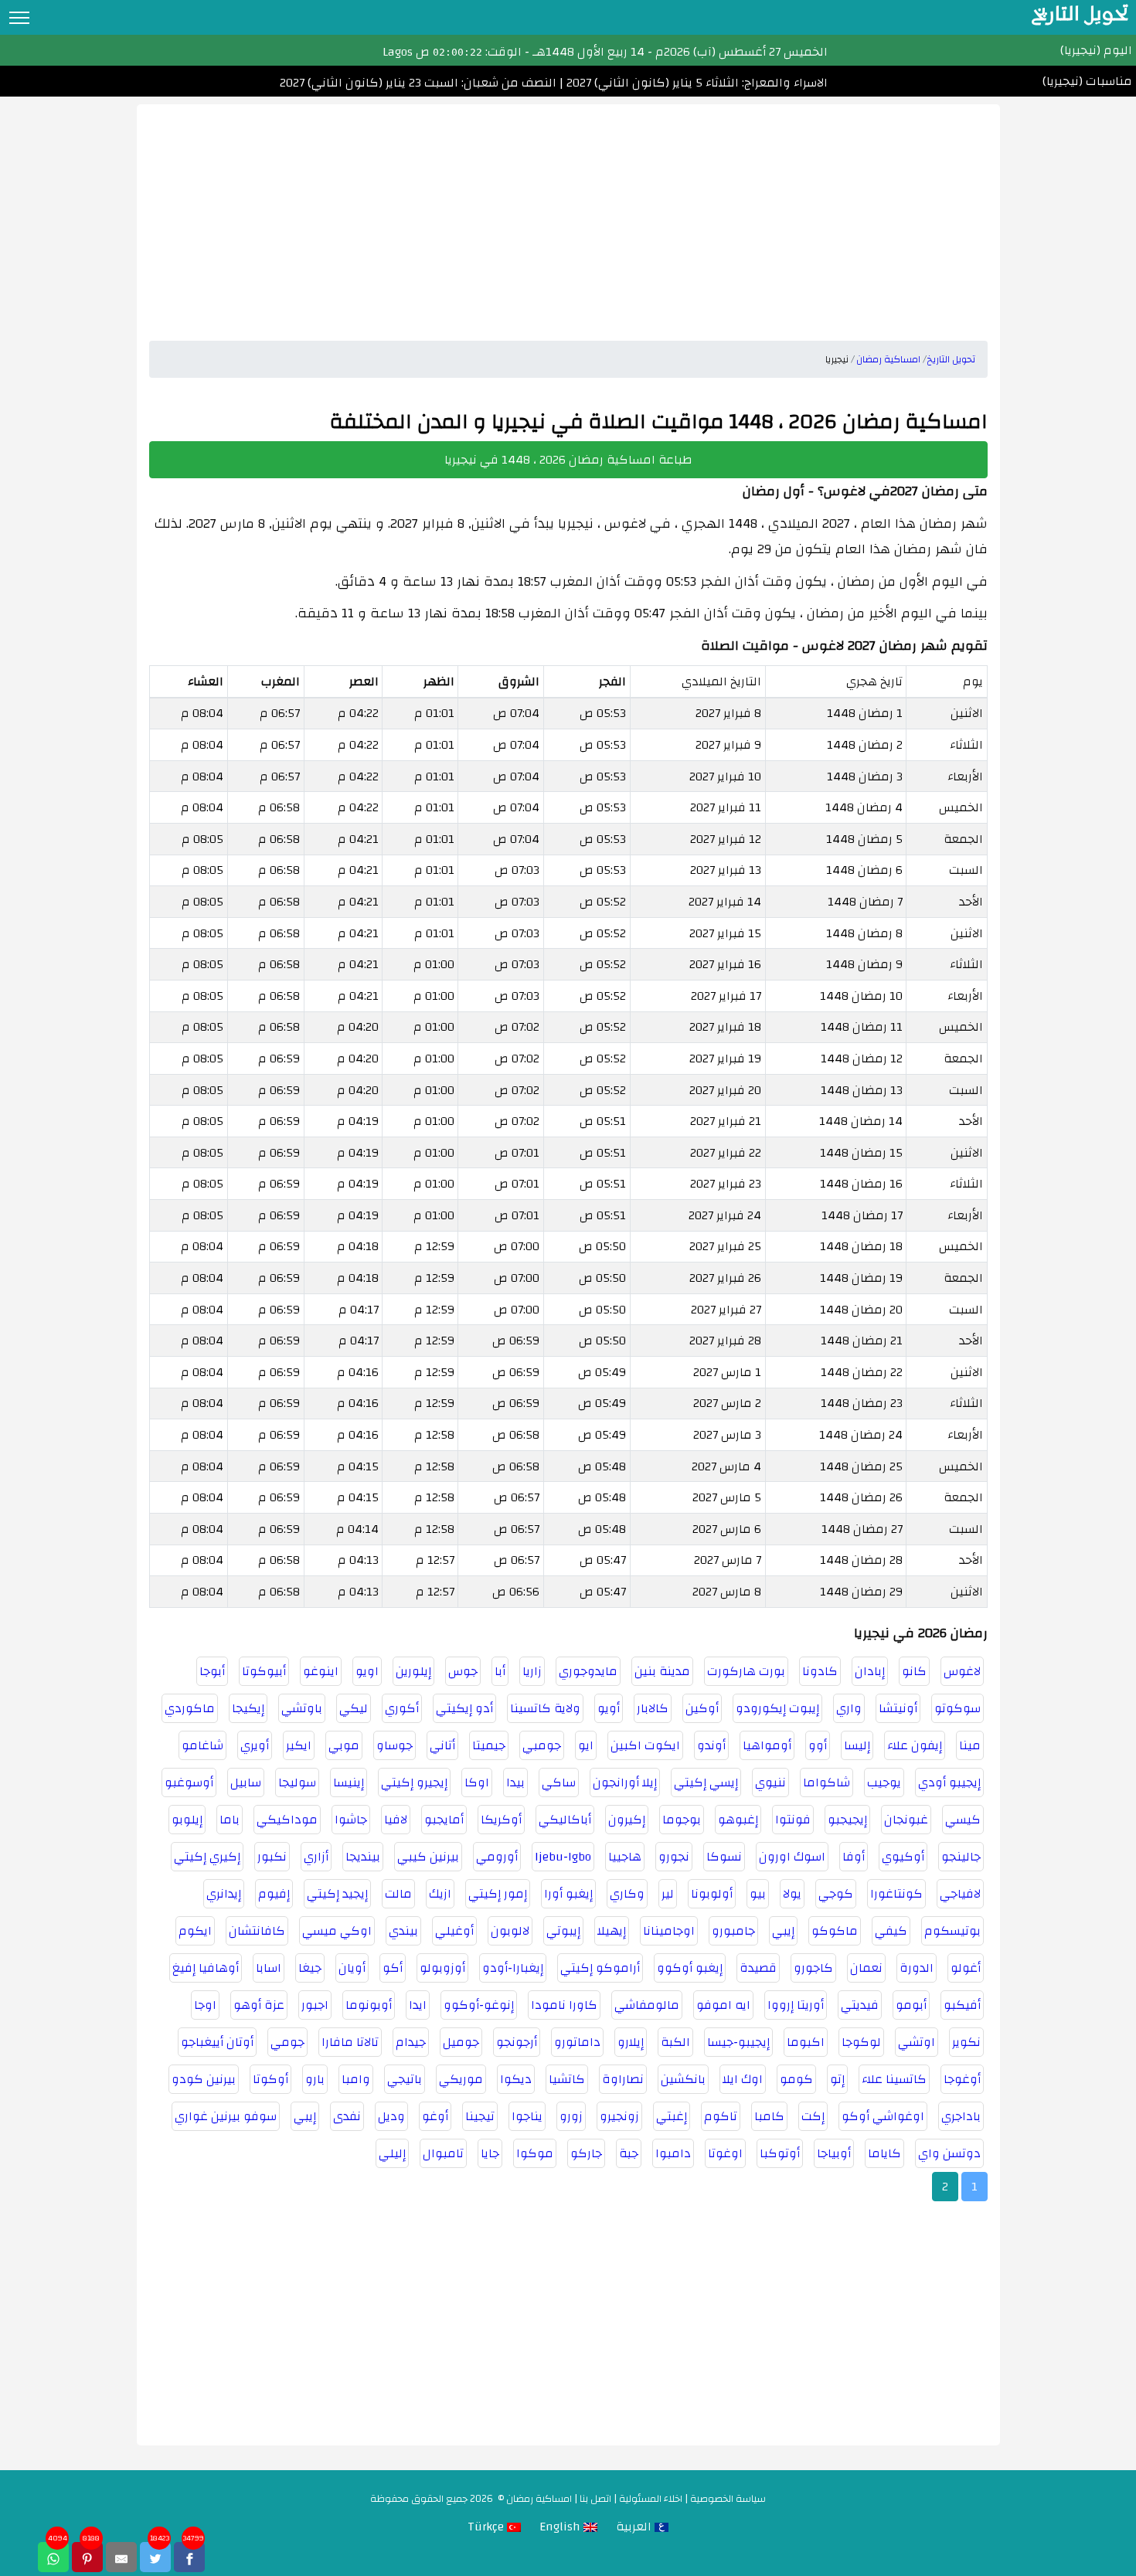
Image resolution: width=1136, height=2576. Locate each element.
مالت (398, 1894)
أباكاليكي (565, 1820)
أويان (352, 1968)
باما (230, 1820)
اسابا (269, 1968)
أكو (393, 1968)
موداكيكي (287, 1820)
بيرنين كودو (204, 2079)
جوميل (461, 2042)
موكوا (535, 2153)
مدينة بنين (662, 1671)
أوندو (711, 1745)
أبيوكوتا (264, 1671)
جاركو (586, 2153)
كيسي (963, 1820)
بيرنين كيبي (428, 1857)
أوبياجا (834, 2153)
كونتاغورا (896, 1894)
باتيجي (405, 2079)
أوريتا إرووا (796, 2005)
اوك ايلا (743, 2079)
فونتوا (793, 1820)
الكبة (675, 2042)
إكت (813, 2116)
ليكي (354, 1708)
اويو (367, 1671)
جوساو (395, 1745)
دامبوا (673, 2153)
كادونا (820, 1671)
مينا (970, 1745)
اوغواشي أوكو (883, 2116)
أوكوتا (270, 2079)
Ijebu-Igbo (563, 1857)
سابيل (246, 1782)
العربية (635, 2527)
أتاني (442, 1745)
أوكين (702, 1708)
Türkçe (487, 2527)
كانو (914, 1671)
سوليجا (297, 1782)
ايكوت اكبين (645, 1745)
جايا (490, 2153)
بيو (758, 1894)
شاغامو (202, 1745)
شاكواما (826, 1782)
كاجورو (813, 1968)
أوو (818, 1745)
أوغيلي (454, 1931)
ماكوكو (835, 1931)
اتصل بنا (595, 2499)
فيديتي (860, 2005)
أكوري (402, 1708)
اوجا (205, 2005)
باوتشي (302, 1708)
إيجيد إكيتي (337, 1894)
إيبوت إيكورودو (777, 1708)
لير (668, 1894)
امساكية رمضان (539, 2499)
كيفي (891, 1931)
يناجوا (527, 2116)
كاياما (884, 2153)
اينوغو (321, 1671)
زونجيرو (619, 2116)
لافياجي (960, 1894)
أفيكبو (962, 2005)
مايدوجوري (588, 1671)
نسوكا (724, 1857)
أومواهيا (767, 1745)
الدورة (917, 1968)
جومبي (542, 1745)
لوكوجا (861, 2042)
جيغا (310, 1968)
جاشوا (351, 1820)
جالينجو (961, 1857)
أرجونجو (517, 2042)
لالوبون (510, 1931)
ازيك (440, 1894)
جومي (287, 2042)
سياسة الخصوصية (728, 2499)
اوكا (477, 1782)
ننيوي (770, 1782)
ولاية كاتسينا (545, 1708)
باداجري (961, 2116)
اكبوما (806, 2042)
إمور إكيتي (498, 1894)
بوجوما (682, 1820)
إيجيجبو (847, 1820)
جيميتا (489, 1745)
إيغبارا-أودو (513, 1968)
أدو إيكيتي (464, 1708)
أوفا (854, 1857)
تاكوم (721, 2116)
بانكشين (683, 2079)
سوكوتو (957, 1708)
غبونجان (906, 1820)
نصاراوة (623, 2079)
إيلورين (413, 1671)
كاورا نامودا (564, 2005)
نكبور (272, 1857)
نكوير (966, 2042)
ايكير (299, 1745)
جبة (629, 2153)
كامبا (769, 2116)
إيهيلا (612, 1931)
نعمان (866, 1968)
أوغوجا (962, 2079)
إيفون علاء (915, 1745)
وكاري (627, 1894)
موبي (344, 1745)
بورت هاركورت (746, 1671)
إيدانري (224, 1894)
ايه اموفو (723, 2005)
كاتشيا (567, 2079)
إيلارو (631, 2042)
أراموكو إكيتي (600, 1968)
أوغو (435, 2116)
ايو (586, 1745)
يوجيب (884, 1782)
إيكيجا (248, 1708)
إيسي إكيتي (706, 1782)
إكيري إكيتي (207, 1857)
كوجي (836, 1894)
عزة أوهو (259, 2005)
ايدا (418, 2005)
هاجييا (625, 1857)
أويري (255, 1745)
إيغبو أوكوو (690, 1968)
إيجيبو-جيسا (738, 2042)
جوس (463, 1671)
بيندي (403, 1931)
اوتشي (917, 2042)
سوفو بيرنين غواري (226, 2116)
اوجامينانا (669, 1931)
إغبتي (672, 2116)
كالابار (653, 1708)
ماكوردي (190, 1708)
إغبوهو (738, 1820)
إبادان (870, 1671)
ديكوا (516, 2079)
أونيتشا (898, 1708)
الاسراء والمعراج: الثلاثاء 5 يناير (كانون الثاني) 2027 (696, 83)
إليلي (392, 2153)
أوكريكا (501, 1820)
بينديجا (363, 1857)
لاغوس (962, 1671)
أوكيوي (903, 1857)
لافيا (396, 1820)
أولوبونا (712, 1894)
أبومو (911, 2005)
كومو (796, 2079)
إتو (837, 2079)
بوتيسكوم (952, 1931)
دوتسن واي (949, 2153)
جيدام (411, 2042)
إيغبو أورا (568, 1894)
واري (849, 1708)
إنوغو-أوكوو (479, 2005)
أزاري (316, 1857)
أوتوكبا (780, 2153)
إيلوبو (187, 1820)
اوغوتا (725, 2153)
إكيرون (627, 1820)
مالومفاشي (647, 2005)
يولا (792, 1894)
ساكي (559, 1782)
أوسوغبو (189, 1782)
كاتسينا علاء (894, 2079)
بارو (315, 2079)
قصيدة (758, 1968)
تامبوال (443, 2153)
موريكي (461, 2079)
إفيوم (274, 1894)
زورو (571, 2116)
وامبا (356, 2079)
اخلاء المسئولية (651, 2499)
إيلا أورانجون (625, 1782)
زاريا (532, 1671)
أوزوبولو (442, 1968)
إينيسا (349, 1782)
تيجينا (480, 2116)
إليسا (857, 1745)
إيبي (783, 1931)
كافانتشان (257, 1931)
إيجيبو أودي (949, 1782)
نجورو (674, 1857)
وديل (391, 2116)
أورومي (497, 1857)
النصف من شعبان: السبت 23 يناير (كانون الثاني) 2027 (418, 83)
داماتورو (577, 2042)
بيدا (515, 1782)
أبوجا (212, 1671)
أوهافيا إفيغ (206, 1968)
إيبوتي (563, 1931)
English (561, 2527)
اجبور (315, 2005)
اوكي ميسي (337, 1931)
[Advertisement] (568, 212)
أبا (500, 1671)
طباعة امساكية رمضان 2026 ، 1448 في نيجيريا (568, 460)
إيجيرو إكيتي (414, 1782)
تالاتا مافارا (350, 2042)
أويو (609, 1708)
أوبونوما (369, 2005)
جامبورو (733, 1931)
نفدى (347, 2116)
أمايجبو (444, 1820)
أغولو (966, 1968)
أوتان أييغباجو (217, 2042)
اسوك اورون (792, 1857)
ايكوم (195, 1931)
